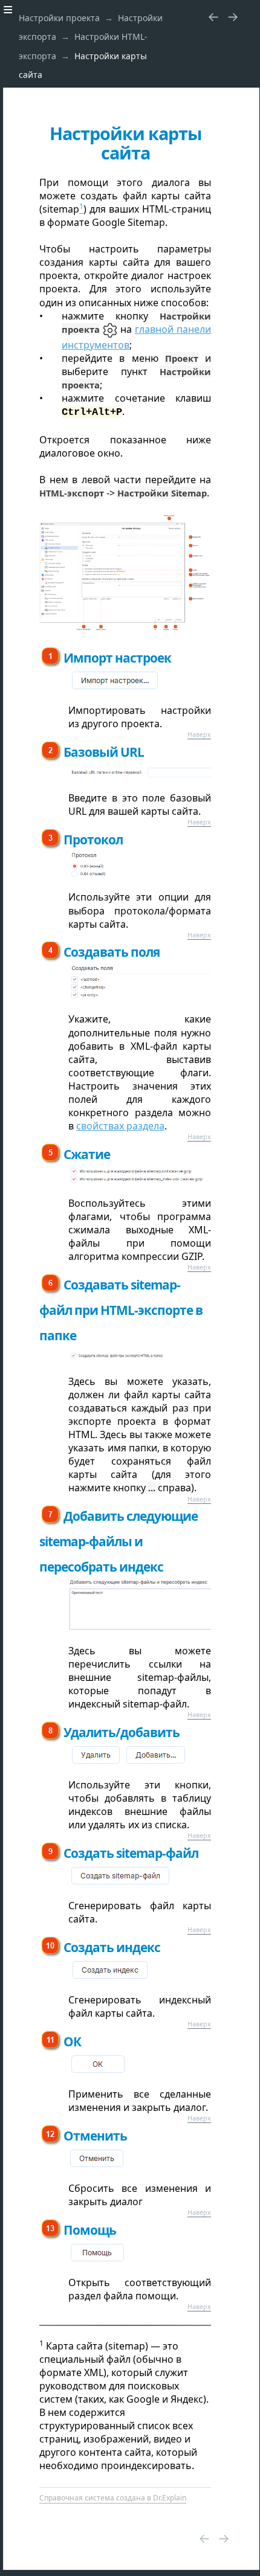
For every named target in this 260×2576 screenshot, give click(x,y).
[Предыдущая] (213, 16)
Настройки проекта (59, 18)
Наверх (199, 734)
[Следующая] (233, 16)
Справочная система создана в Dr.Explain (113, 2498)
